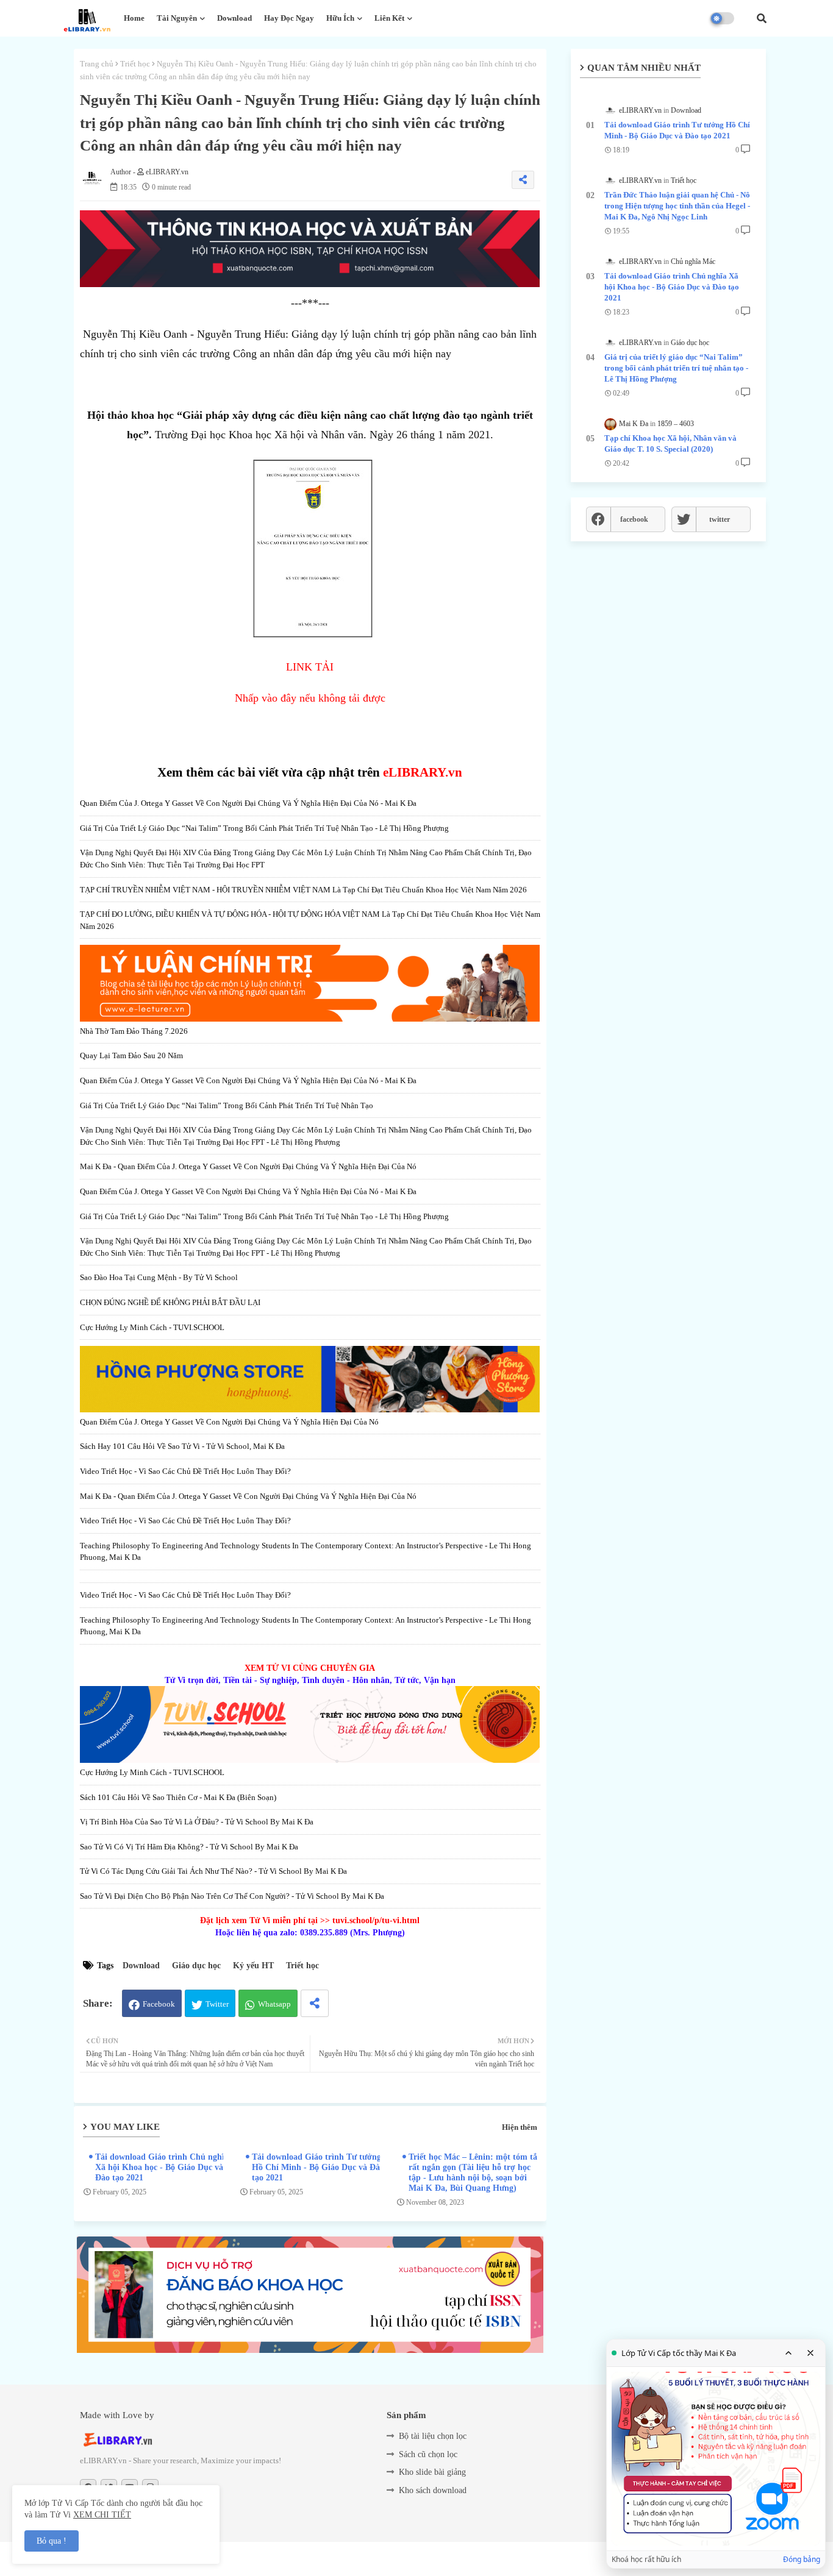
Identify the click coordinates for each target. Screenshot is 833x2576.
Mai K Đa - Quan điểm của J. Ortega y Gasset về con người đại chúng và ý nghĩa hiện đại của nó (248, 1166)
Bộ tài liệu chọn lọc (433, 2436)
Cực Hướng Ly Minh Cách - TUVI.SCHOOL (152, 1327)
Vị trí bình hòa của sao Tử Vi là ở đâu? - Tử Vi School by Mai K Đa (197, 1822)
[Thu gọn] (788, 2353)
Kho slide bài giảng (432, 2472)
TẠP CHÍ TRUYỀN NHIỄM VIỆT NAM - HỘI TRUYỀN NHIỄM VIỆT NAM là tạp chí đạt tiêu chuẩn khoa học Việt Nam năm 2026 (303, 890)
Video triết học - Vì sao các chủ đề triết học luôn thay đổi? (185, 1471)
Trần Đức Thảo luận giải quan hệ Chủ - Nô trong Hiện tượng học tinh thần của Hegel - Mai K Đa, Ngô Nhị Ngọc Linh (677, 206)
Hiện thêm (520, 2127)
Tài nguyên (177, 18)
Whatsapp (274, 2004)
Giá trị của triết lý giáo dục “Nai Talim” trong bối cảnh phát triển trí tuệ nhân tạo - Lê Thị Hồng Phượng (264, 828)
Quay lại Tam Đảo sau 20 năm (131, 1055)
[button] (762, 18)
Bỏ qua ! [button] (52, 2541)
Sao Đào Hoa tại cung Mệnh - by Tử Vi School (159, 1277)
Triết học (135, 64)
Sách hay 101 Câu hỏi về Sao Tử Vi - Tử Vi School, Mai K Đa (182, 1446)
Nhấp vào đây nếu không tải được (310, 698)
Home (134, 18)
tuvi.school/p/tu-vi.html (376, 1920)
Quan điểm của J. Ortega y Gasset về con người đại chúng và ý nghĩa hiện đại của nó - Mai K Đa (248, 803)
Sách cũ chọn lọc (428, 2454)
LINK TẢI (310, 667)
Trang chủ (97, 64)
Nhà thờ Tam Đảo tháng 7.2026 (134, 1031)
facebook (634, 519)
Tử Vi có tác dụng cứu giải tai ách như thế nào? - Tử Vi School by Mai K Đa (213, 1871)
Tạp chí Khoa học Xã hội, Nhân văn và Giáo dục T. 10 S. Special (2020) (670, 443)
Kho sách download (433, 2490)
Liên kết (389, 18)
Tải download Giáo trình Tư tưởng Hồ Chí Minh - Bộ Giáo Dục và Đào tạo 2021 (318, 2167)
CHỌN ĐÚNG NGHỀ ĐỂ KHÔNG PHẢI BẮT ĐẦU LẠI (170, 1302)
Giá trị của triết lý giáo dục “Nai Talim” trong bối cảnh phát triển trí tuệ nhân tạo (227, 1105)
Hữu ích (340, 18)
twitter (720, 519)
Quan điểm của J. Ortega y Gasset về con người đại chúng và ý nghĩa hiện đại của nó (229, 1422)
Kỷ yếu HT (253, 1966)
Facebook (159, 2004)
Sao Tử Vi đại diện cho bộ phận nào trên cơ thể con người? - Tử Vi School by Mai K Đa (232, 1896)
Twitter (217, 2004)
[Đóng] (810, 2353)
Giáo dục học (196, 1966)
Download (234, 18)
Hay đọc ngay (289, 18)
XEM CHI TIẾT (102, 2515)
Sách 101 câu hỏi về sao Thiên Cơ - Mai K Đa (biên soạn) (178, 1797)
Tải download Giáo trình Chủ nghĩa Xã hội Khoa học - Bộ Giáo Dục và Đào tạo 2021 (162, 2167)
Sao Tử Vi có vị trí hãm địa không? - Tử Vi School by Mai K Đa (189, 1847)
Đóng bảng (802, 2560)
